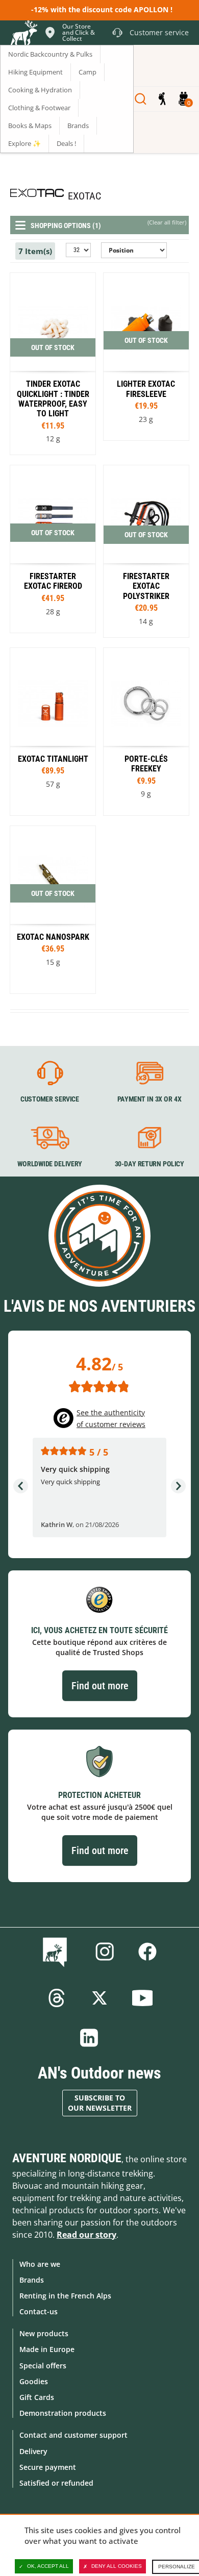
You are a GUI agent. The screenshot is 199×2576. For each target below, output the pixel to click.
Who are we (40, 2264)
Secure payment (48, 2467)
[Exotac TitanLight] (53, 732)
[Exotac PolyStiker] (146, 551)
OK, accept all (48, 2566)
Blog (57, 1952)
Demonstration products (63, 2413)
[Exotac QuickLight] (53, 364)
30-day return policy (150, 1164)
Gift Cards (37, 2397)
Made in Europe (47, 2349)
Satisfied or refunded (56, 2483)
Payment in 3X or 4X (150, 1099)
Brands (32, 2280)
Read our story (86, 2235)
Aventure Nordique (67, 2158)
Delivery (33, 2451)
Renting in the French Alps (65, 2296)
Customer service (50, 1099)
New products (44, 2333)
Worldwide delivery (50, 1164)
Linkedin (89, 2038)
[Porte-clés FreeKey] (146, 732)
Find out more (100, 1686)
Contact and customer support (73, 2435)
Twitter (99, 1998)
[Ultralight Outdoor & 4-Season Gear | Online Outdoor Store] (23, 34)
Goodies (34, 2381)
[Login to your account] (162, 99)
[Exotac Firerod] (53, 549)
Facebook (147, 1952)
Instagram (105, 1952)
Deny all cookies (117, 2566)
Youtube (142, 1998)
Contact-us (39, 2311)
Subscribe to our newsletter (100, 2103)
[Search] (141, 99)
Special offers (43, 2366)
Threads (57, 1998)
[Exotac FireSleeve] (146, 357)
